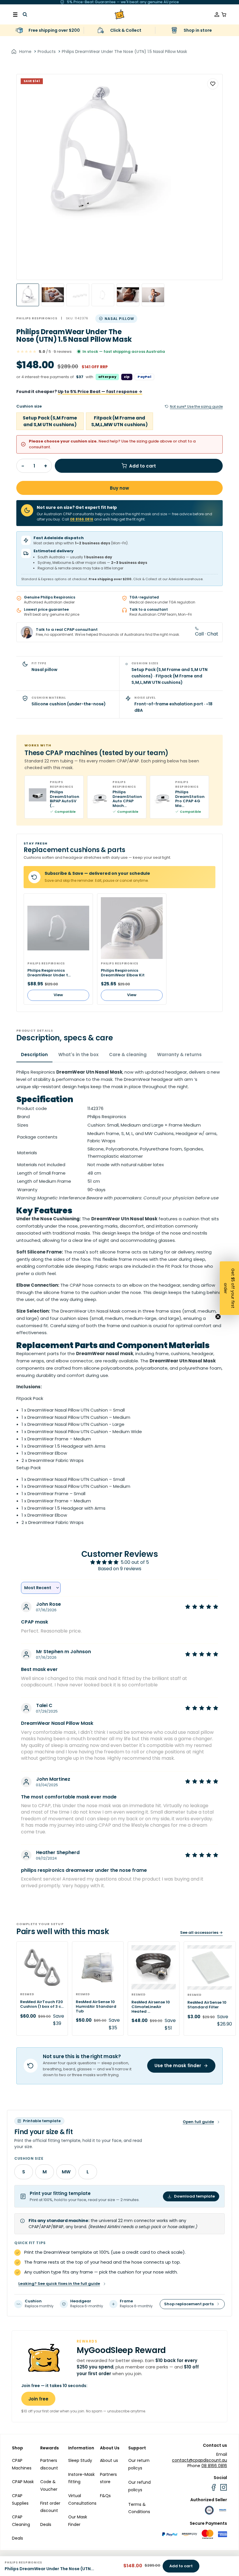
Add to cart (143, 466)
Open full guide (198, 2122)
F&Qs (105, 2496)
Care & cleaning (128, 1055)
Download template (194, 2196)
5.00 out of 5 (135, 1562)
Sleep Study (80, 2460)
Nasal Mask (108, 1311)
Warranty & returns (179, 1055)
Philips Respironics (37, 318)
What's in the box (78, 1055)
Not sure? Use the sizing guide (196, 407)
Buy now (119, 488)
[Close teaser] (218, 1317)
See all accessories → (201, 1933)
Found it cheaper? (79, 392)
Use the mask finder (178, 2066)
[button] (229, 1288)
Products (47, 52)
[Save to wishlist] (213, 84)
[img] (202, 1607)
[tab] (28, 295)
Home (25, 52)
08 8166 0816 (82, 519)
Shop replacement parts (189, 2304)
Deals (17, 2538)
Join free (38, 2399)
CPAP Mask (23, 2482)
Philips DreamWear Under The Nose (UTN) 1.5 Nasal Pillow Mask (124, 52)
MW (66, 2172)
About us (109, 2460)
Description (34, 1055)
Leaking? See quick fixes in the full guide (59, 2284)
